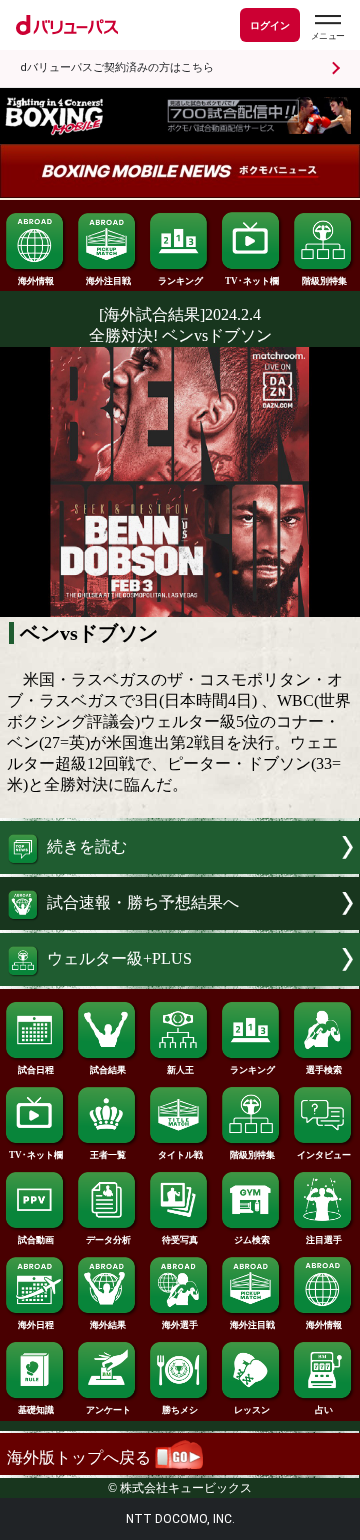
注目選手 (324, 1240)
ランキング (180, 281)
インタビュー (324, 1155)
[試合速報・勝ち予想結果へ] (180, 924)
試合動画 (36, 1240)
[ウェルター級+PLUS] (180, 980)
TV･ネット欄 (252, 281)
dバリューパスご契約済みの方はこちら (117, 67)
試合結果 (108, 1070)
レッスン (252, 1410)
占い (324, 1410)
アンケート (108, 1410)
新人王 (180, 1070)
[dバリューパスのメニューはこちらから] (327, 27)
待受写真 (180, 1240)
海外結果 (108, 1325)
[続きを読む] (180, 868)
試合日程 (36, 1070)
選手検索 (324, 1070)
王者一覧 (108, 1155)
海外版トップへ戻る (81, 1457)
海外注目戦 (108, 281)
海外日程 (36, 1325)
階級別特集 (324, 281)
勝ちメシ (180, 1410)
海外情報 (36, 281)
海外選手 (180, 1325)
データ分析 (108, 1240)
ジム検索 (252, 1240)
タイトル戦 (180, 1155)
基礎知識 (36, 1410)
